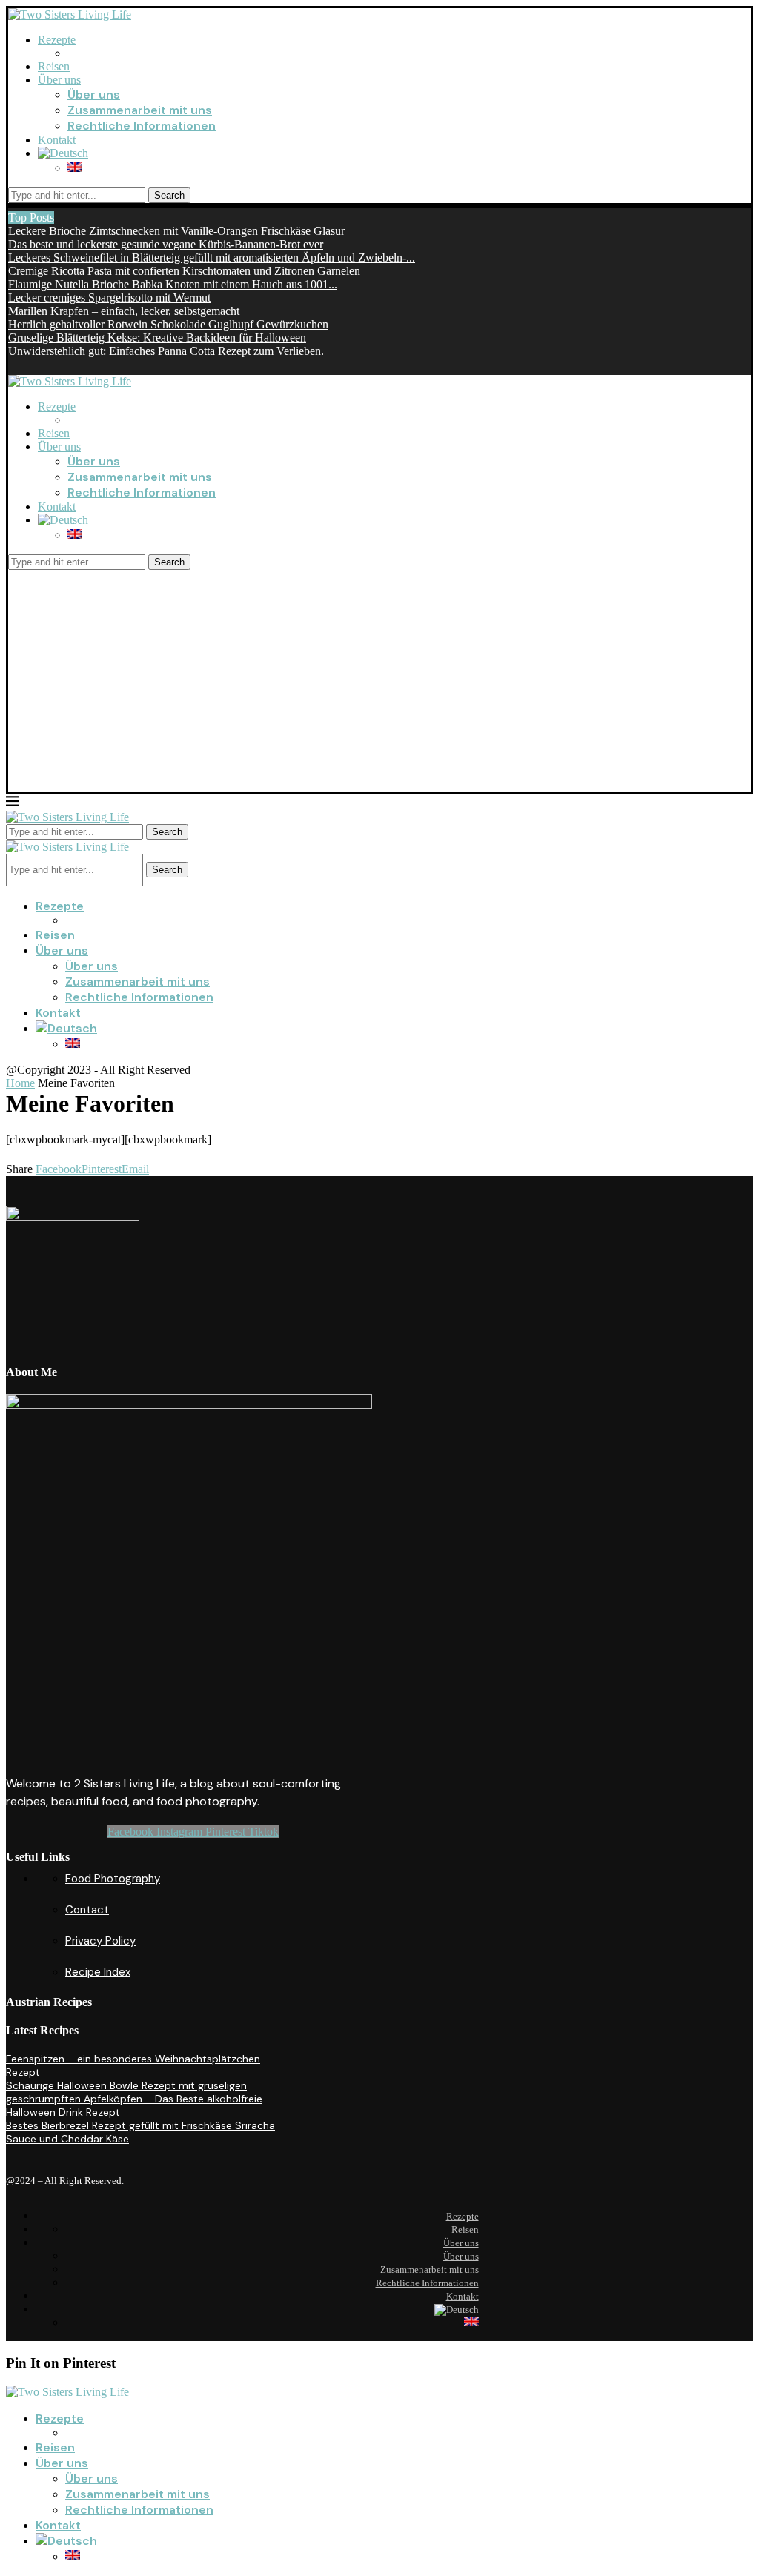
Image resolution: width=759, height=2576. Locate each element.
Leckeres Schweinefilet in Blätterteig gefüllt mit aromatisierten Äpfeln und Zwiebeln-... (212, 258)
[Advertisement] (379, 681)
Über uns (59, 80)
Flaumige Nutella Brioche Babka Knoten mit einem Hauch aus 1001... (173, 284)
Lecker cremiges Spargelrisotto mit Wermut (109, 298)
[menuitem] (63, 153)
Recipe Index (98, 1972)
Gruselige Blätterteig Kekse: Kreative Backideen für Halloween (157, 338)
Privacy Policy (100, 1941)
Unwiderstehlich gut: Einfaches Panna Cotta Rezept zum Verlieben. (166, 351)
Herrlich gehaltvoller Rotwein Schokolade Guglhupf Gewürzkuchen (168, 324)
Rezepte (57, 40)
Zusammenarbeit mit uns (140, 110)
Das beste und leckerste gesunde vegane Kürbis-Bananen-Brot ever (166, 244)
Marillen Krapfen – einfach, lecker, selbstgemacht (124, 311)
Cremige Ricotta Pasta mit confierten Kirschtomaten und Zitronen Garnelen (184, 271)
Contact (87, 1910)
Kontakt (57, 140)
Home (20, 1083)
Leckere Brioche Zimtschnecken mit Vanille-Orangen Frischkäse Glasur (176, 231)
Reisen (54, 66)
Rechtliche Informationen (142, 126)
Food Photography (113, 1879)
